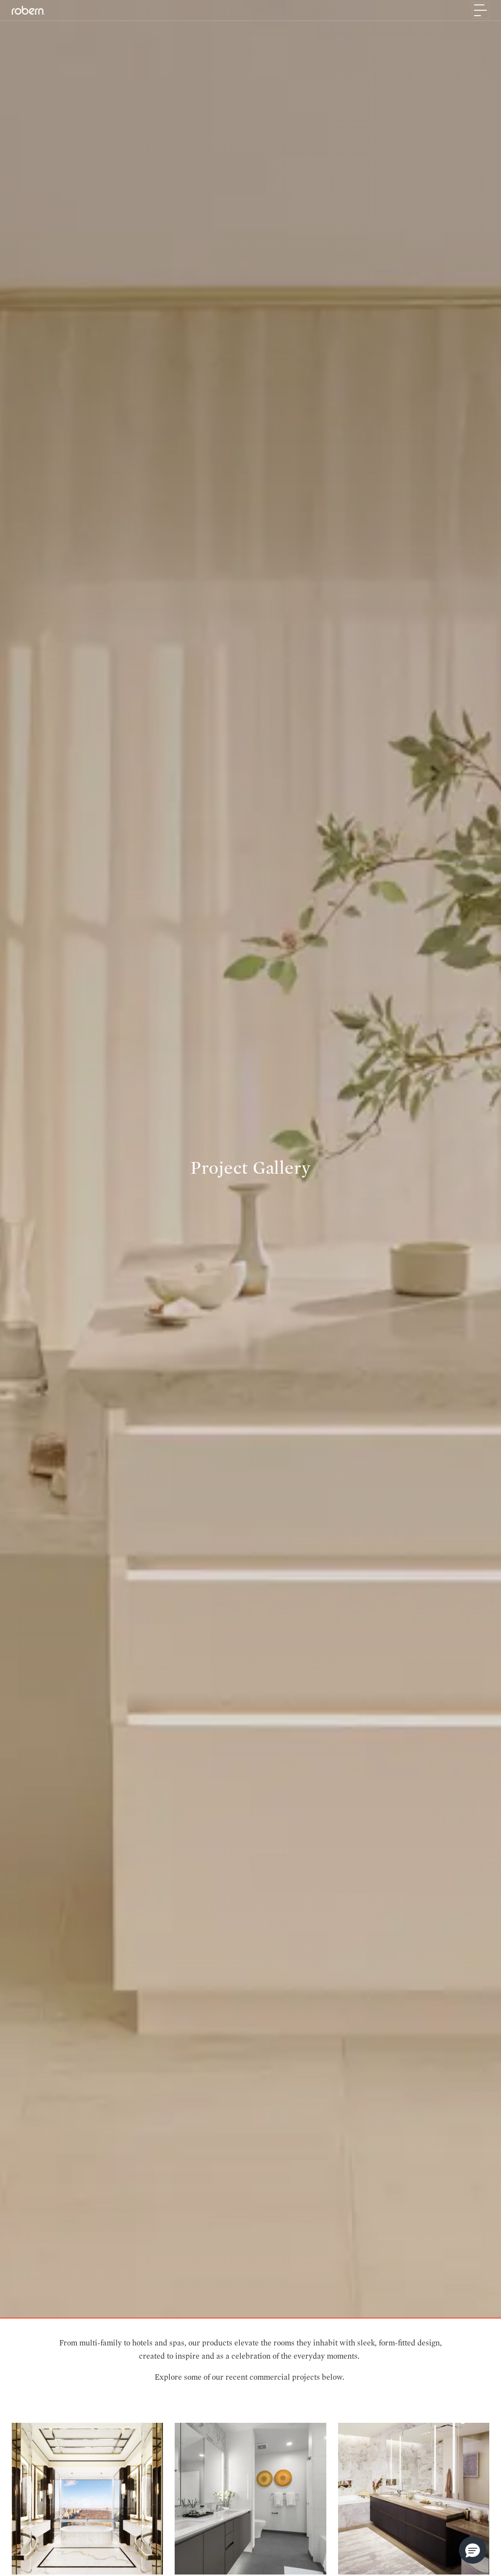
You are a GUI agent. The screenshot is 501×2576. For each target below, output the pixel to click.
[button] (473, 2550)
